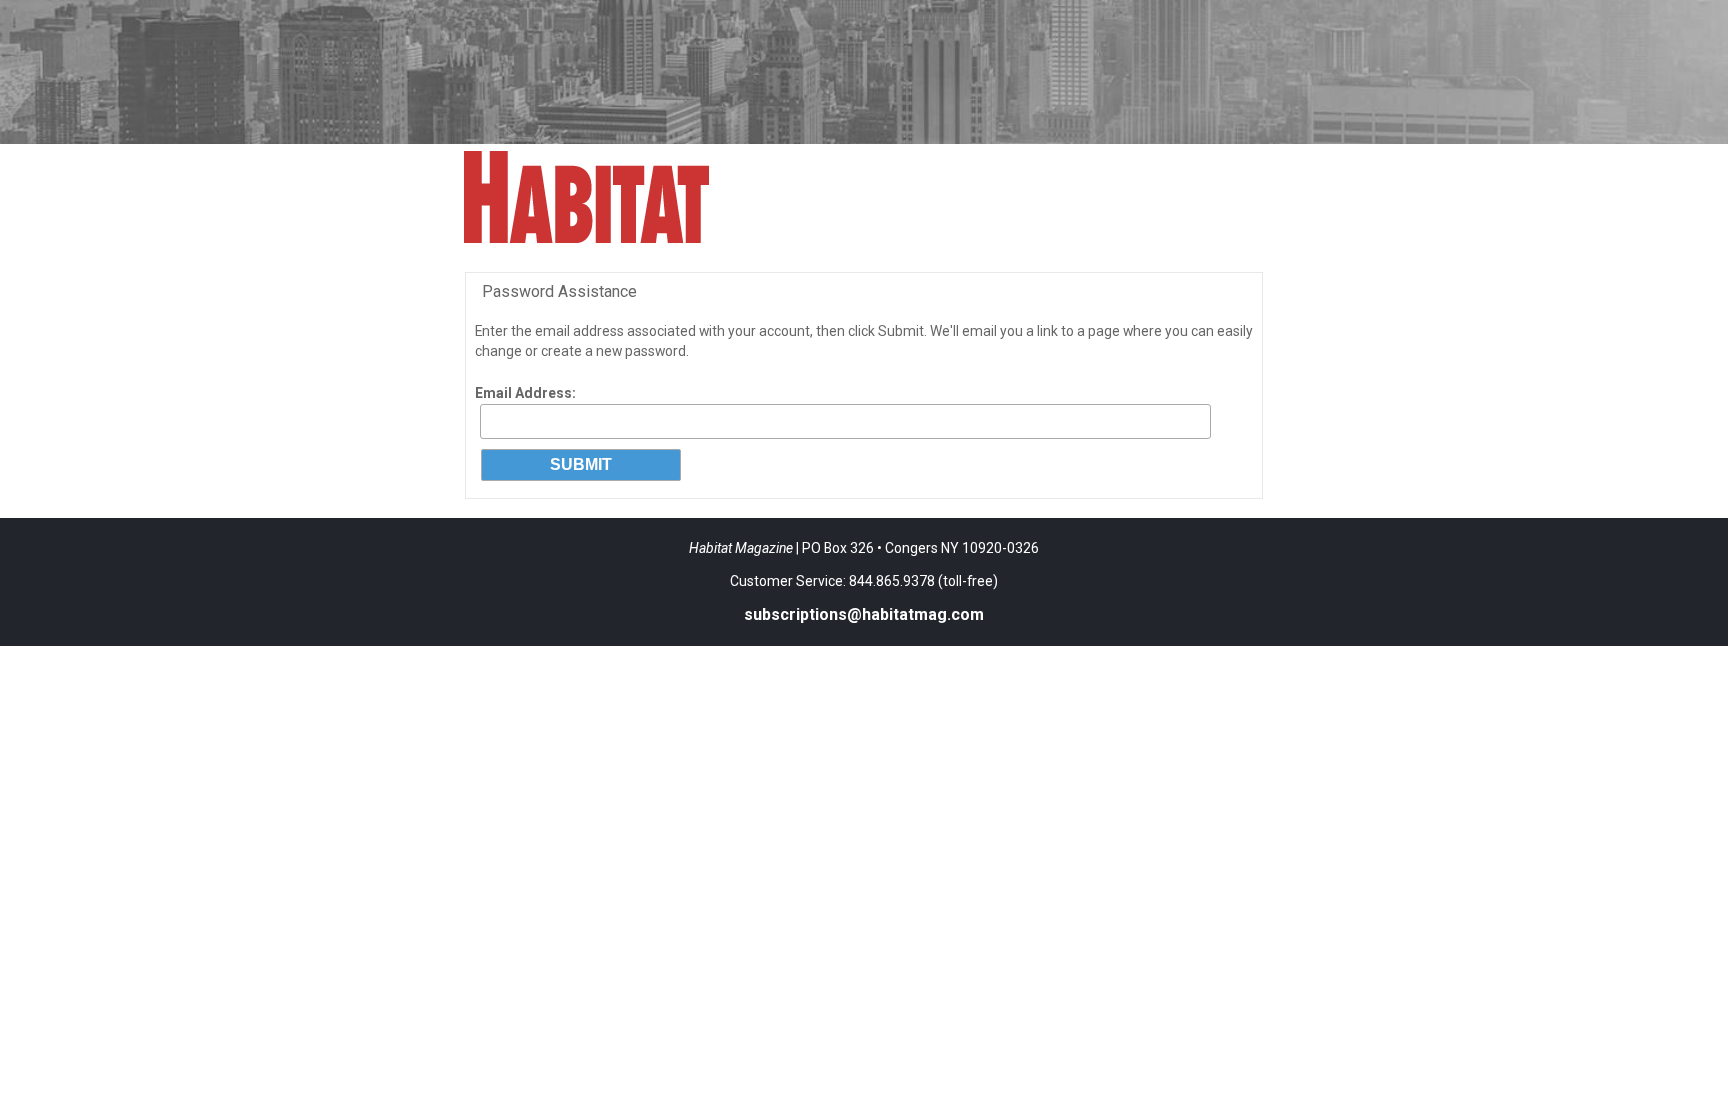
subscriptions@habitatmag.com (864, 614)
